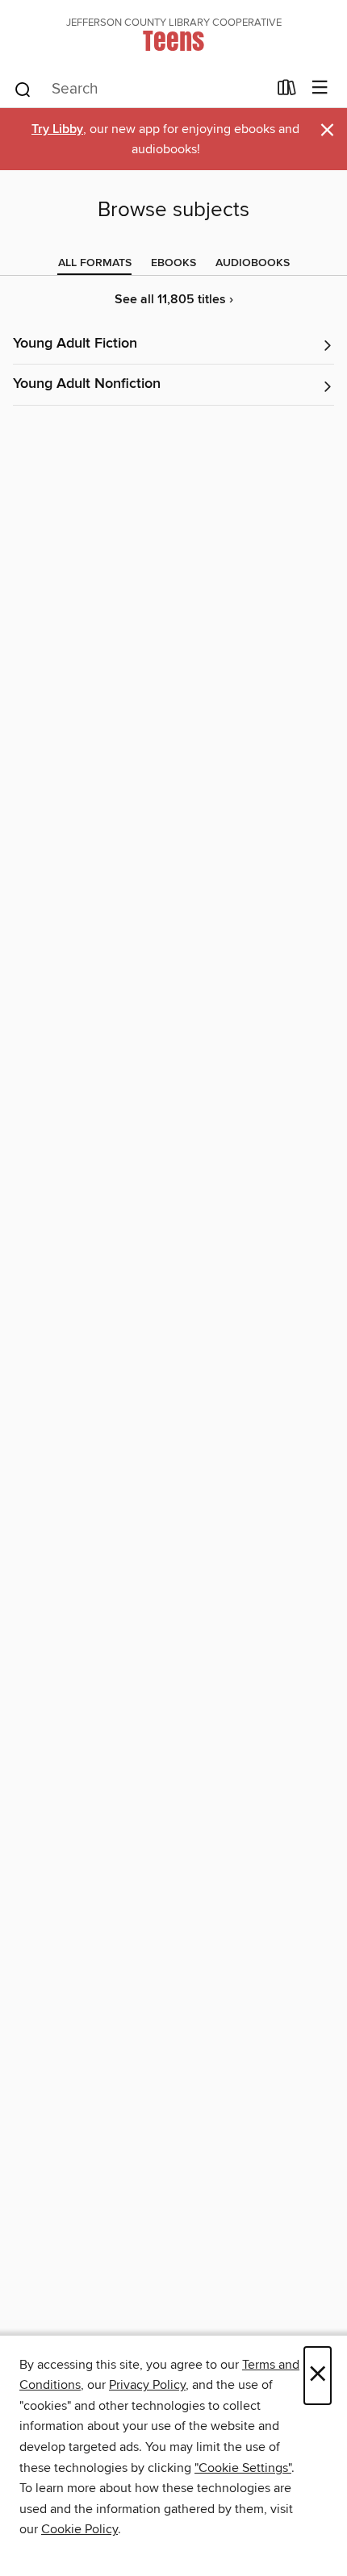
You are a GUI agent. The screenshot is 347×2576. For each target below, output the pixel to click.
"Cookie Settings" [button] (243, 2468)
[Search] (23, 89)
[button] (173, 345)
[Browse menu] (320, 88)
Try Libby (57, 129)
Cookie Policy (79, 2529)
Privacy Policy (147, 2385)
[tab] (95, 263)
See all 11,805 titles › (174, 300)
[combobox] (140, 90)
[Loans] (287, 91)
